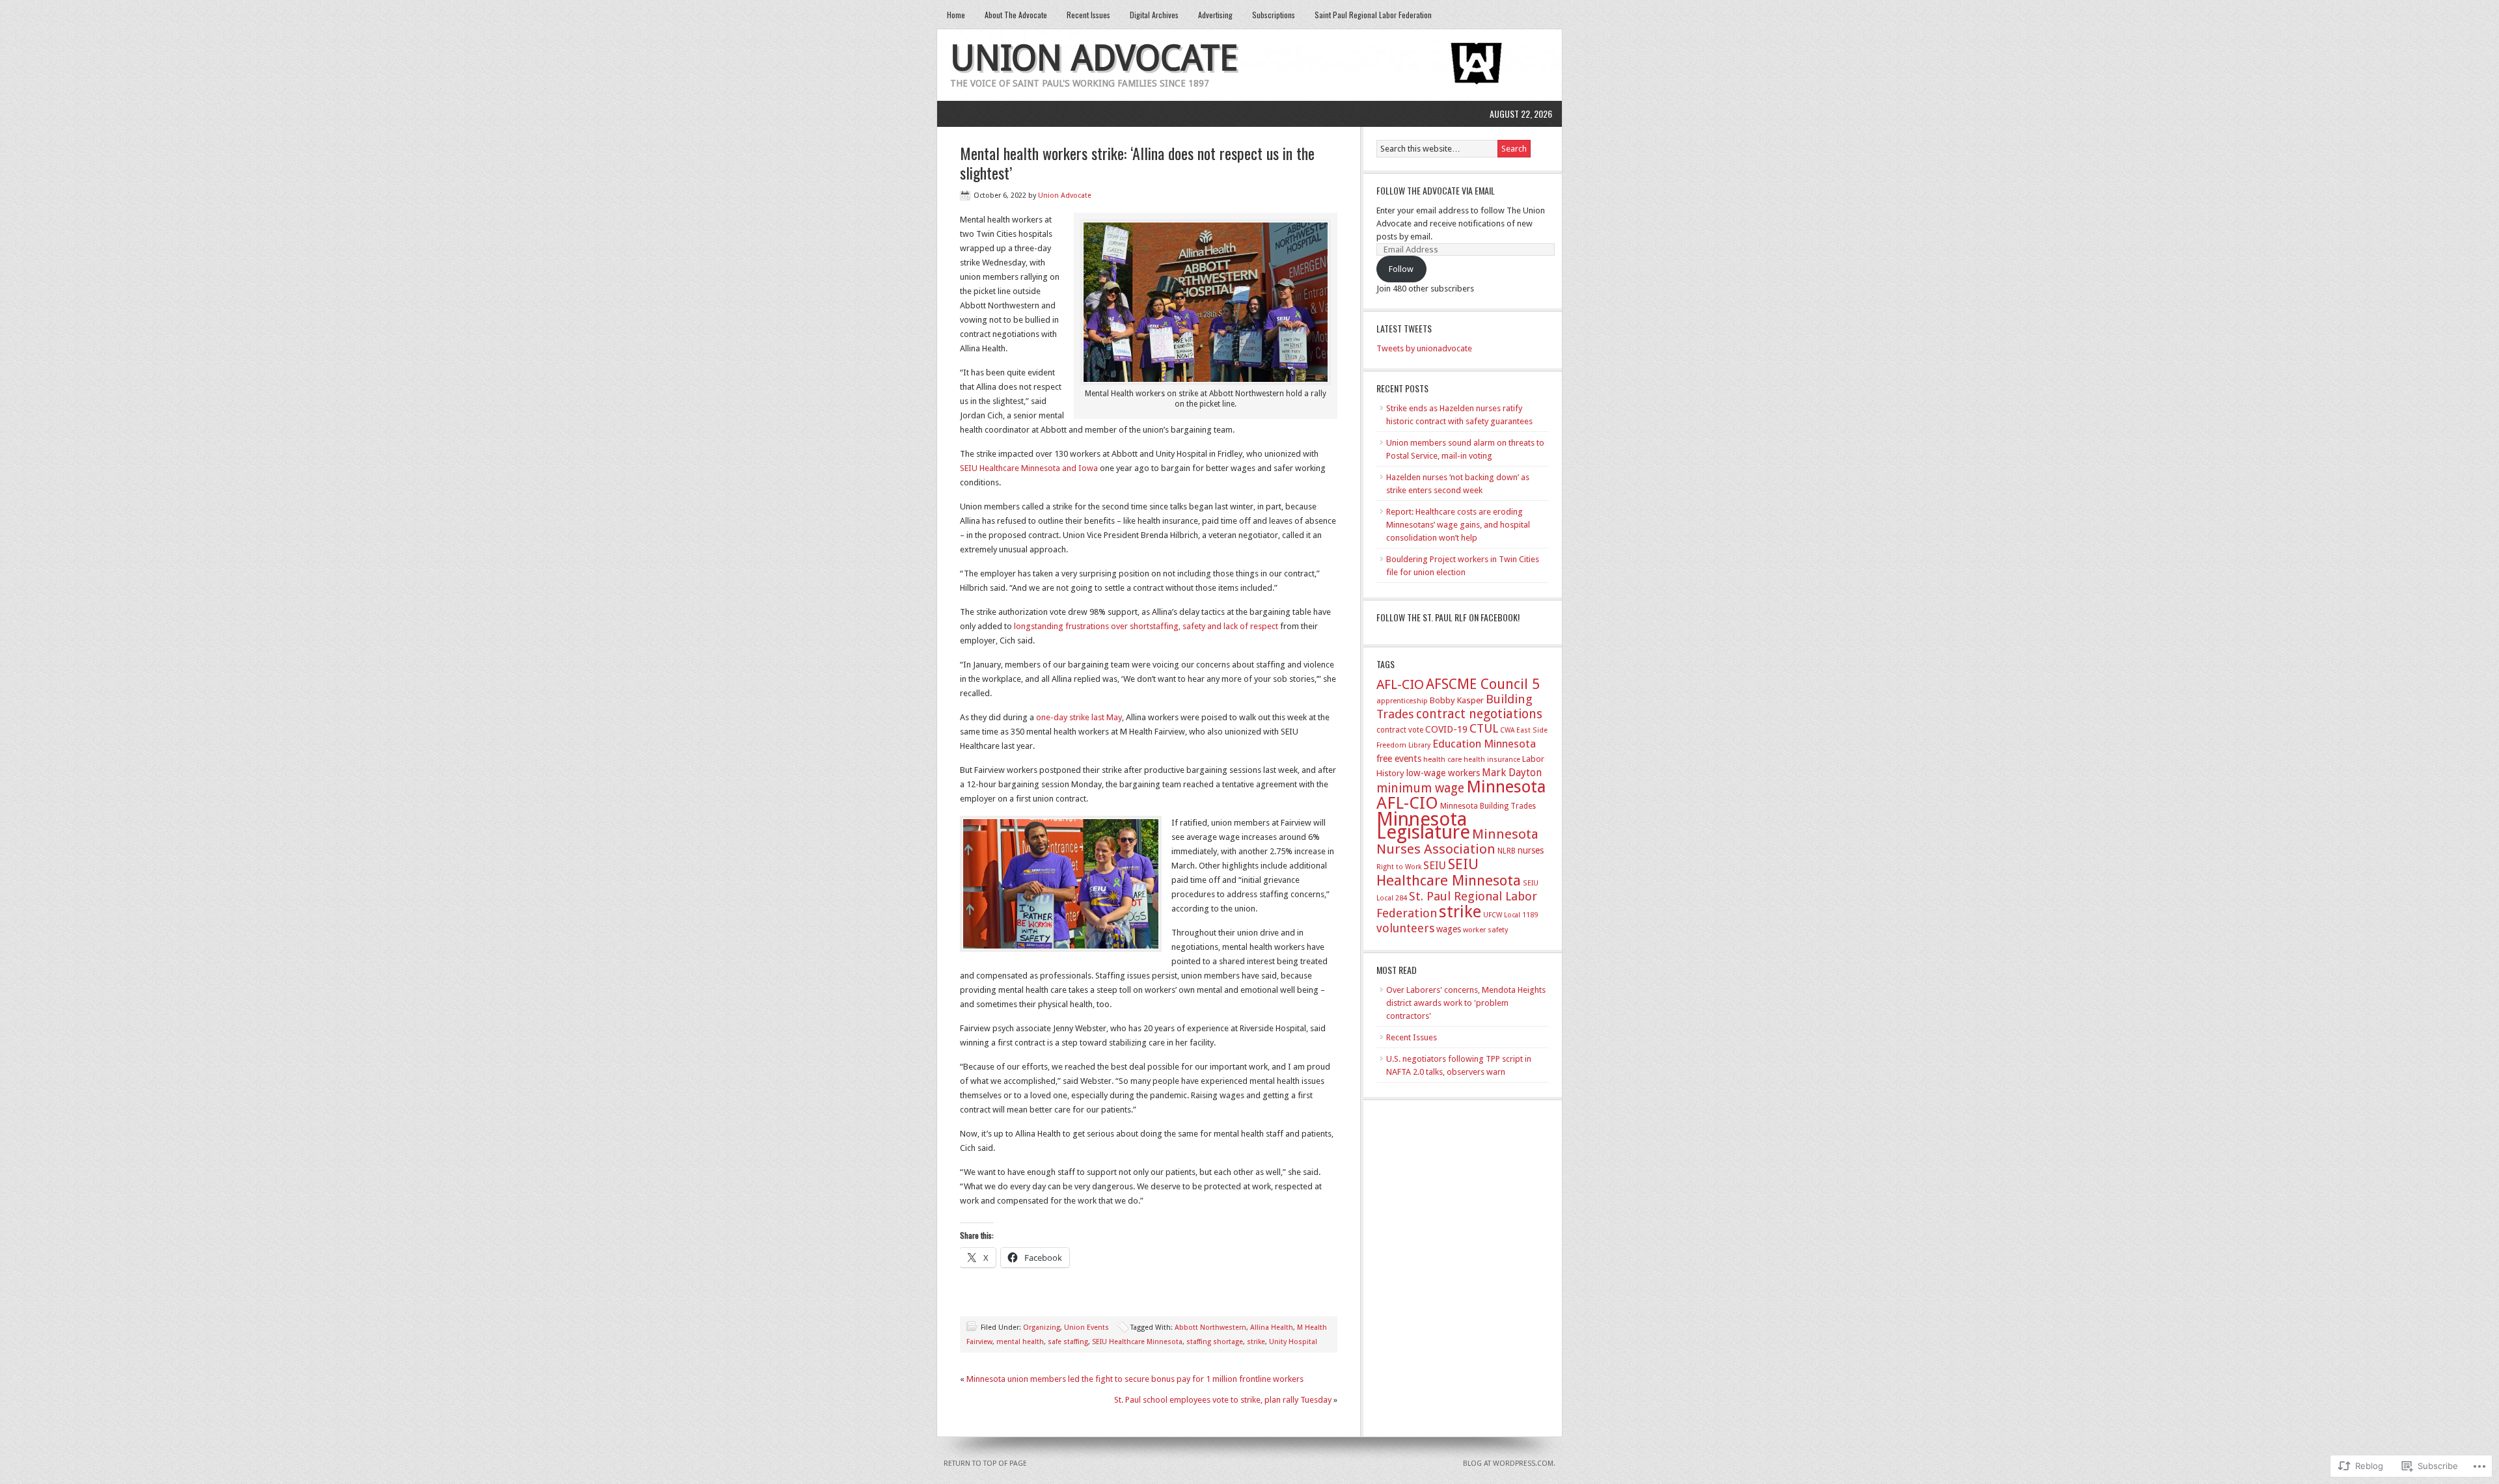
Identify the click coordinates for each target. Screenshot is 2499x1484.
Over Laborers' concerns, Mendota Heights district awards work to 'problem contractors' (1466, 1003)
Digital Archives (1154, 15)
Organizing (1042, 1328)
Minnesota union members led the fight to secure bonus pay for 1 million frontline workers (1135, 1379)
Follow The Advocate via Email (1436, 190)
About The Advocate (1016, 15)
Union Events (1086, 1328)
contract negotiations (1479, 714)
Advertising (1215, 15)
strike (1256, 1342)
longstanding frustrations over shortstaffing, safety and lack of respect (1146, 626)
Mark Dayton (1512, 773)
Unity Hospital (1293, 1342)
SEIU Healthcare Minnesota (1137, 1342)
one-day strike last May (1079, 717)
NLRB (1507, 851)
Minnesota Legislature (1423, 826)
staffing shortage (1215, 1342)
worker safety (1485, 930)
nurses (1531, 850)
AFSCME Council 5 (1483, 684)
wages (1449, 929)
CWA (1507, 730)
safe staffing (1068, 1342)
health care (1442, 760)
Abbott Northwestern (1210, 1328)
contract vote (1400, 730)
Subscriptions (1274, 15)
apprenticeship (1402, 701)
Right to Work (1399, 867)
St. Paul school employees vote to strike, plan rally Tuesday (1223, 1400)
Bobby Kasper (1457, 700)
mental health (1020, 1342)
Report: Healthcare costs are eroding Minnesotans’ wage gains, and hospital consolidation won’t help (1458, 525)
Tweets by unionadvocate (1424, 348)
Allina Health (1272, 1328)
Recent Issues (1088, 15)
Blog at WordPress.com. (1509, 1464)
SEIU (1435, 866)
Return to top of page (985, 1464)
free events (1399, 759)
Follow (1401, 269)
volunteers (1405, 928)
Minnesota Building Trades (1488, 806)
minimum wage (1420, 788)
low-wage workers (1443, 773)
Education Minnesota (1484, 744)
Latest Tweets (1404, 328)
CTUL (1484, 728)
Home (956, 15)
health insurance (1492, 760)
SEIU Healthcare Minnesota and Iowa (1029, 468)
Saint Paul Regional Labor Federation (1373, 15)
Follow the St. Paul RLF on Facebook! (1448, 617)
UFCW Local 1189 (1510, 915)
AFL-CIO (1400, 684)
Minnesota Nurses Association (1457, 842)
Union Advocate (1094, 58)
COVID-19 (1446, 729)
